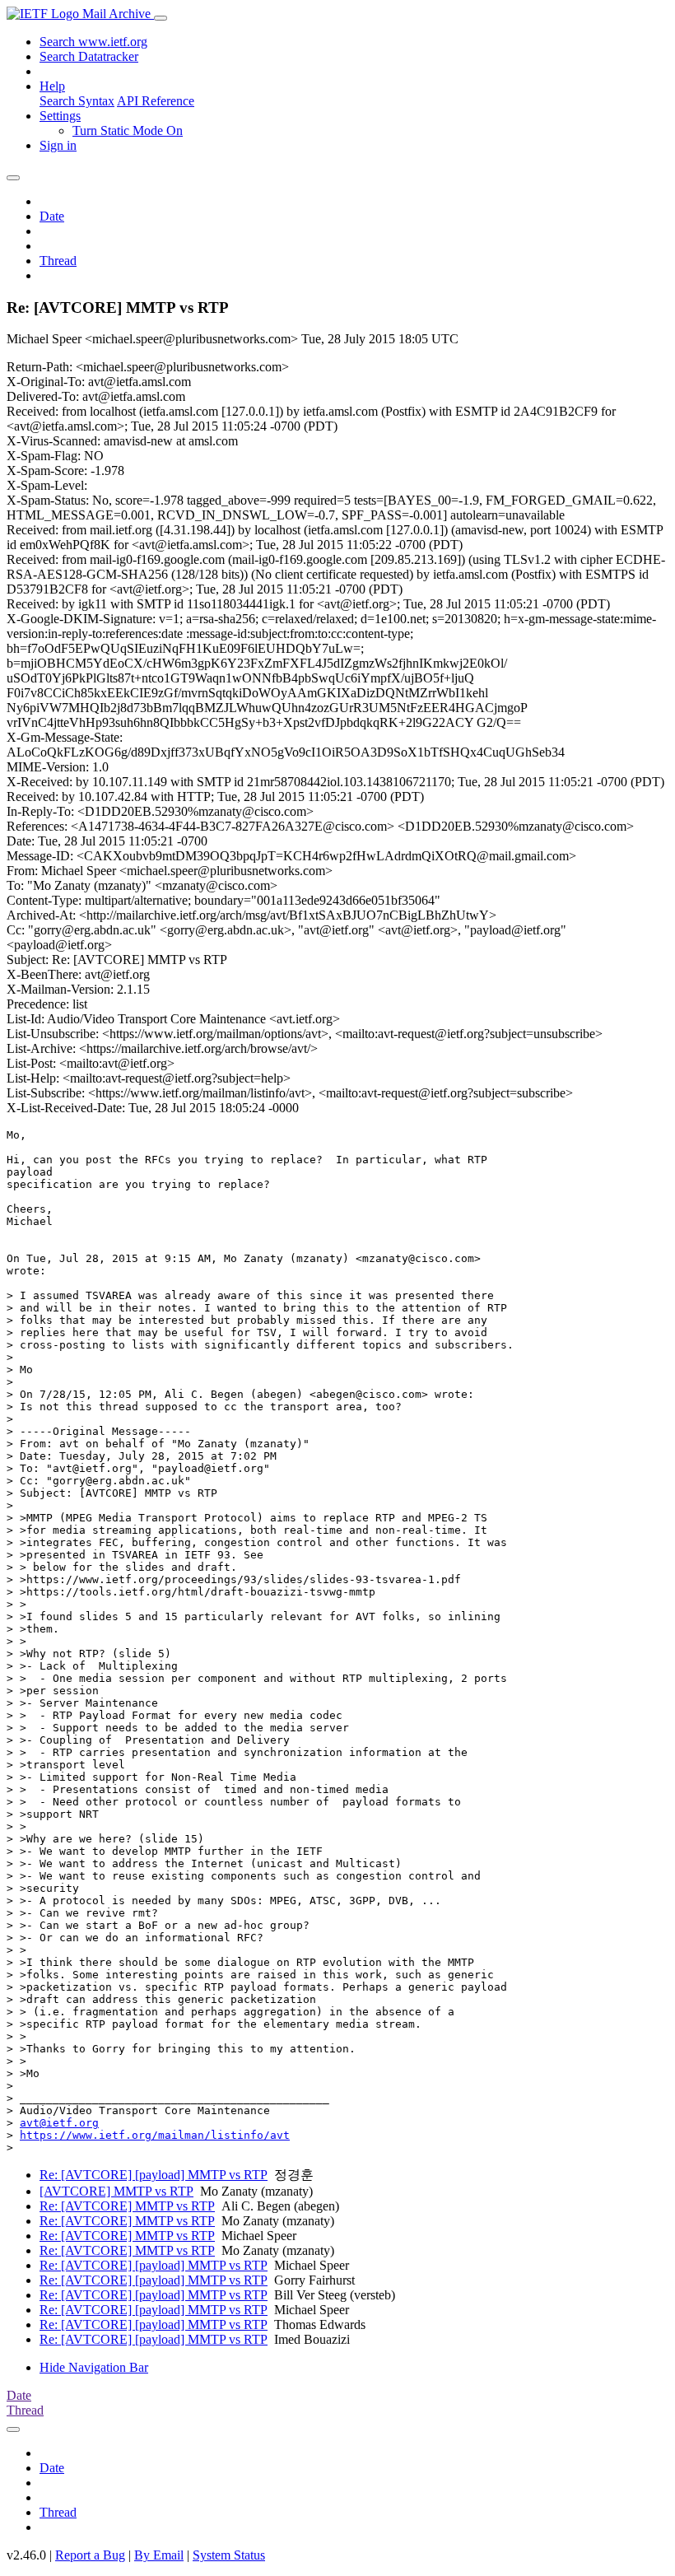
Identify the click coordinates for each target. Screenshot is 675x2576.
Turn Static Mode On (128, 130)
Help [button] (52, 86)
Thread (58, 261)
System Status (229, 2555)
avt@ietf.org (59, 2123)
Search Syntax (77, 101)
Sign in (58, 145)
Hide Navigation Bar (94, 2367)
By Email (159, 2555)
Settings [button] (60, 116)
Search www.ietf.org (93, 42)
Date (52, 216)
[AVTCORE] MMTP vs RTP (116, 2191)
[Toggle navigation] (161, 18)
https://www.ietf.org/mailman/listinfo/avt (155, 2135)
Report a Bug (90, 2555)
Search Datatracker (89, 56)
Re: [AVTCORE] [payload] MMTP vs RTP (154, 2175)
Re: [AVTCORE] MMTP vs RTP (127, 2206)
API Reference (156, 101)
